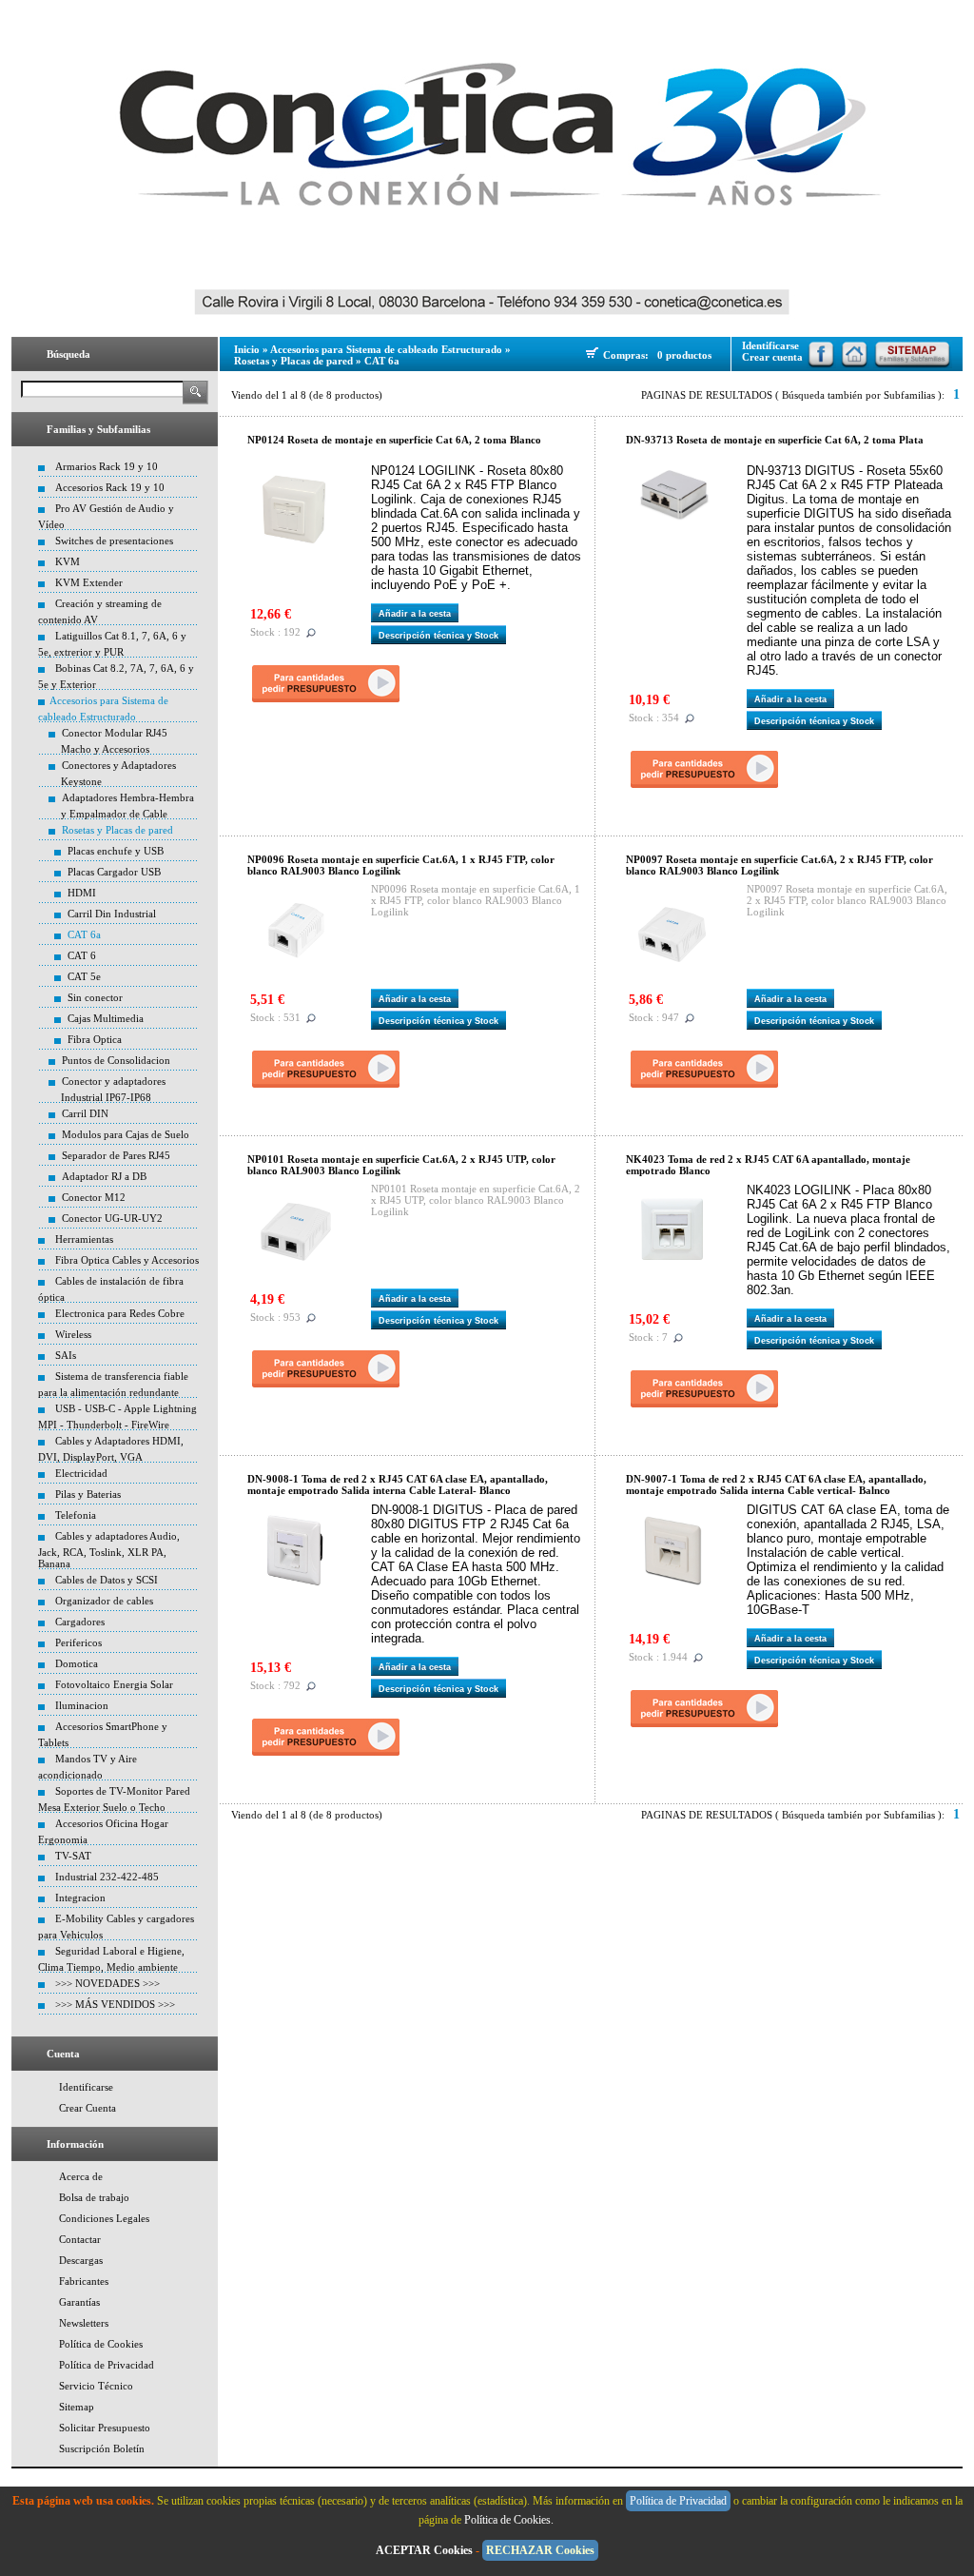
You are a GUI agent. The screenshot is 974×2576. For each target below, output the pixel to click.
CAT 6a (84, 934)
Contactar (80, 2239)
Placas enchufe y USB (116, 851)
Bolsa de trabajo (94, 2197)
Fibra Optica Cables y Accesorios (127, 1260)
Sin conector (95, 997)
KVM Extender (89, 582)
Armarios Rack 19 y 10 (107, 466)
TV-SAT (73, 1856)
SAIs (66, 1355)
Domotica (77, 1663)
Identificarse (86, 2087)
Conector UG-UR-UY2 (112, 1218)
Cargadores (80, 1622)
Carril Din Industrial (112, 914)
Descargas (81, 2260)
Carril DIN (85, 1113)
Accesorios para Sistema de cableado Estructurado (386, 349)
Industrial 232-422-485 (107, 1877)
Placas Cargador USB (114, 872)
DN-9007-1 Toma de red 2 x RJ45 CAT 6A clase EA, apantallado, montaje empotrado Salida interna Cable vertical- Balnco (776, 1485)
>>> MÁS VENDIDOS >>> (115, 2004)
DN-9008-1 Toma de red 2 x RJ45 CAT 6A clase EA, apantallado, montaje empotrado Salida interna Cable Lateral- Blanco (398, 1485)
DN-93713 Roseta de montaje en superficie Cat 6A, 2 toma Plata (775, 440)
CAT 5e (84, 976)
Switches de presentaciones (114, 541)
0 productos (684, 355)
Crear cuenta (772, 357)
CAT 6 (82, 955)
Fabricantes (84, 2281)
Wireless (73, 1334)
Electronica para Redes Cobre (120, 1313)
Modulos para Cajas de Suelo (126, 1134)
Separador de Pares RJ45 (116, 1155)
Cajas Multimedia (106, 1018)
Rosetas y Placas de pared (117, 830)
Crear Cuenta (88, 2108)
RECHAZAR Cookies (540, 2550)
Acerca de (81, 2176)
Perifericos (78, 1642)
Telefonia (76, 1515)
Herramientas (84, 1239)
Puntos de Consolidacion (116, 1060)
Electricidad (81, 1473)
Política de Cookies (101, 2344)
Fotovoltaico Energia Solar (114, 1684)
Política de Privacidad (107, 2365)
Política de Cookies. (510, 2520)
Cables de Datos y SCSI (107, 1580)
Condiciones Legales (104, 2218)
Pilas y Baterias (88, 1494)
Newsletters (84, 2323)
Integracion (80, 1898)
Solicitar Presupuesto (105, 2428)
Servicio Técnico (96, 2386)
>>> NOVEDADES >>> (107, 1983)
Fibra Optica (95, 1039)
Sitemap (77, 2407)
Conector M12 (94, 1197)
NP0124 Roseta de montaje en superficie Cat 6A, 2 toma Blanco (394, 440)
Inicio (247, 349)
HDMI (82, 893)
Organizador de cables (104, 1601)
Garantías (79, 2302)
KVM (68, 561)
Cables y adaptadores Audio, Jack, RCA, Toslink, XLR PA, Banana (109, 1550)
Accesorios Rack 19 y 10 (110, 487)
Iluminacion (82, 1705)
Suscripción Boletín (102, 2448)
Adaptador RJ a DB (104, 1176)
